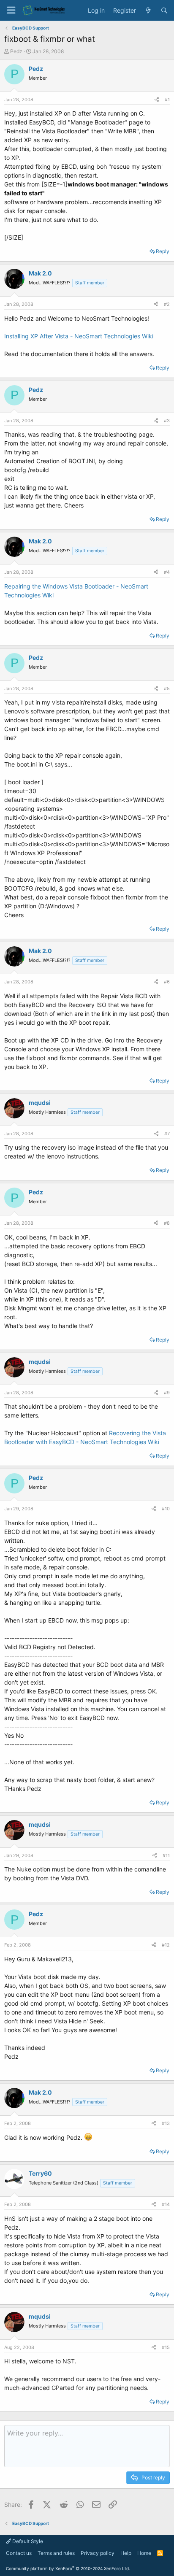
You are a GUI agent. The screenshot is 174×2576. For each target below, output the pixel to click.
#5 (167, 689)
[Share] (157, 100)
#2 (167, 304)
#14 (166, 2204)
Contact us (19, 2553)
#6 (167, 982)
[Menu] (11, 10)
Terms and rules (56, 2553)
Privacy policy (98, 2553)
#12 (166, 1945)
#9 (167, 1393)
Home (144, 2553)
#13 (166, 2123)
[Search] (164, 11)
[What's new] (148, 11)
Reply (163, 251)
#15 (166, 2347)
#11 (166, 1855)
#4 (167, 572)
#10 (166, 1509)
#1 (167, 100)
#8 (167, 1223)
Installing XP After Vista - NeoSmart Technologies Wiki (79, 336)
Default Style (27, 2541)
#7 (167, 1134)
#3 (167, 421)
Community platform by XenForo (68, 2568)
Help (126, 2553)
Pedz (16, 51)
